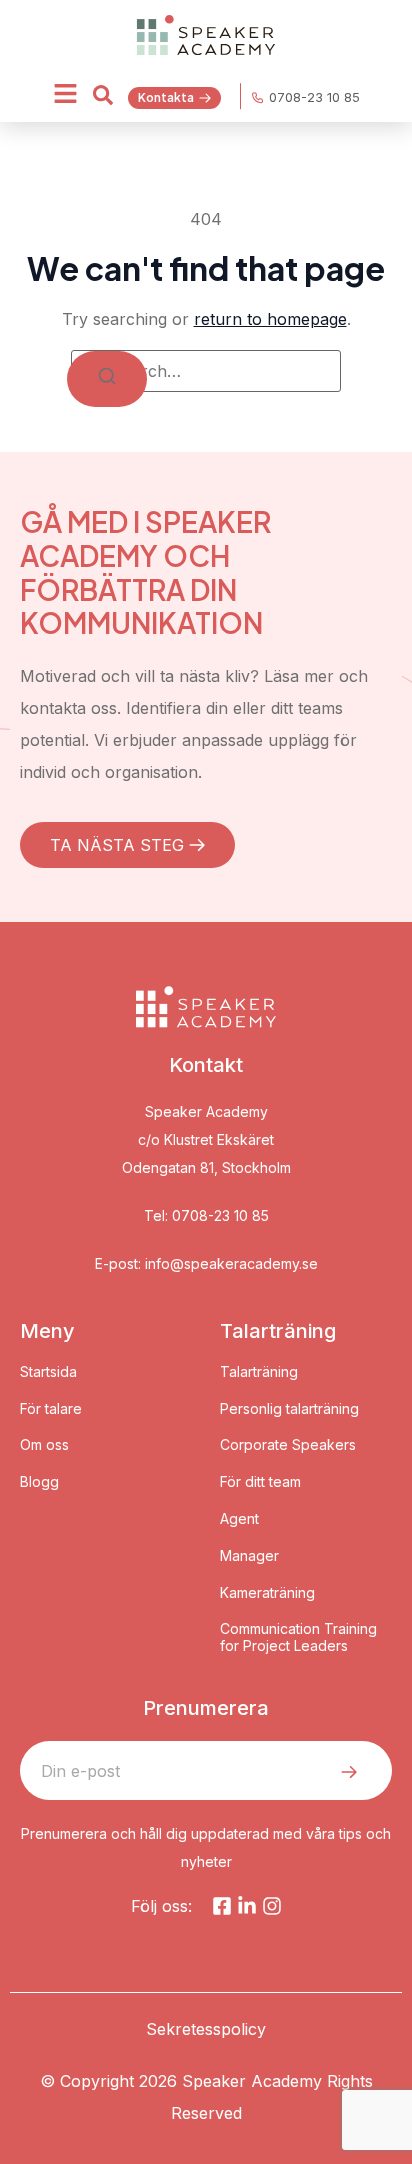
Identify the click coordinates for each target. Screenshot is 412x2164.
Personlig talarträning (289, 1409)
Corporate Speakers (288, 1445)
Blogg (39, 1482)
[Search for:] (206, 371)
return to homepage (270, 319)
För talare (51, 1409)
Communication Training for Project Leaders (298, 1637)
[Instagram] (272, 1906)
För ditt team (260, 1482)
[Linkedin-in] (247, 1906)
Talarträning (259, 1372)
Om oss (44, 1445)
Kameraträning (267, 1593)
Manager (249, 1556)
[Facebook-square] (222, 1906)
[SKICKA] (349, 1772)
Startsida (48, 1372)
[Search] (107, 379)
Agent (239, 1519)
